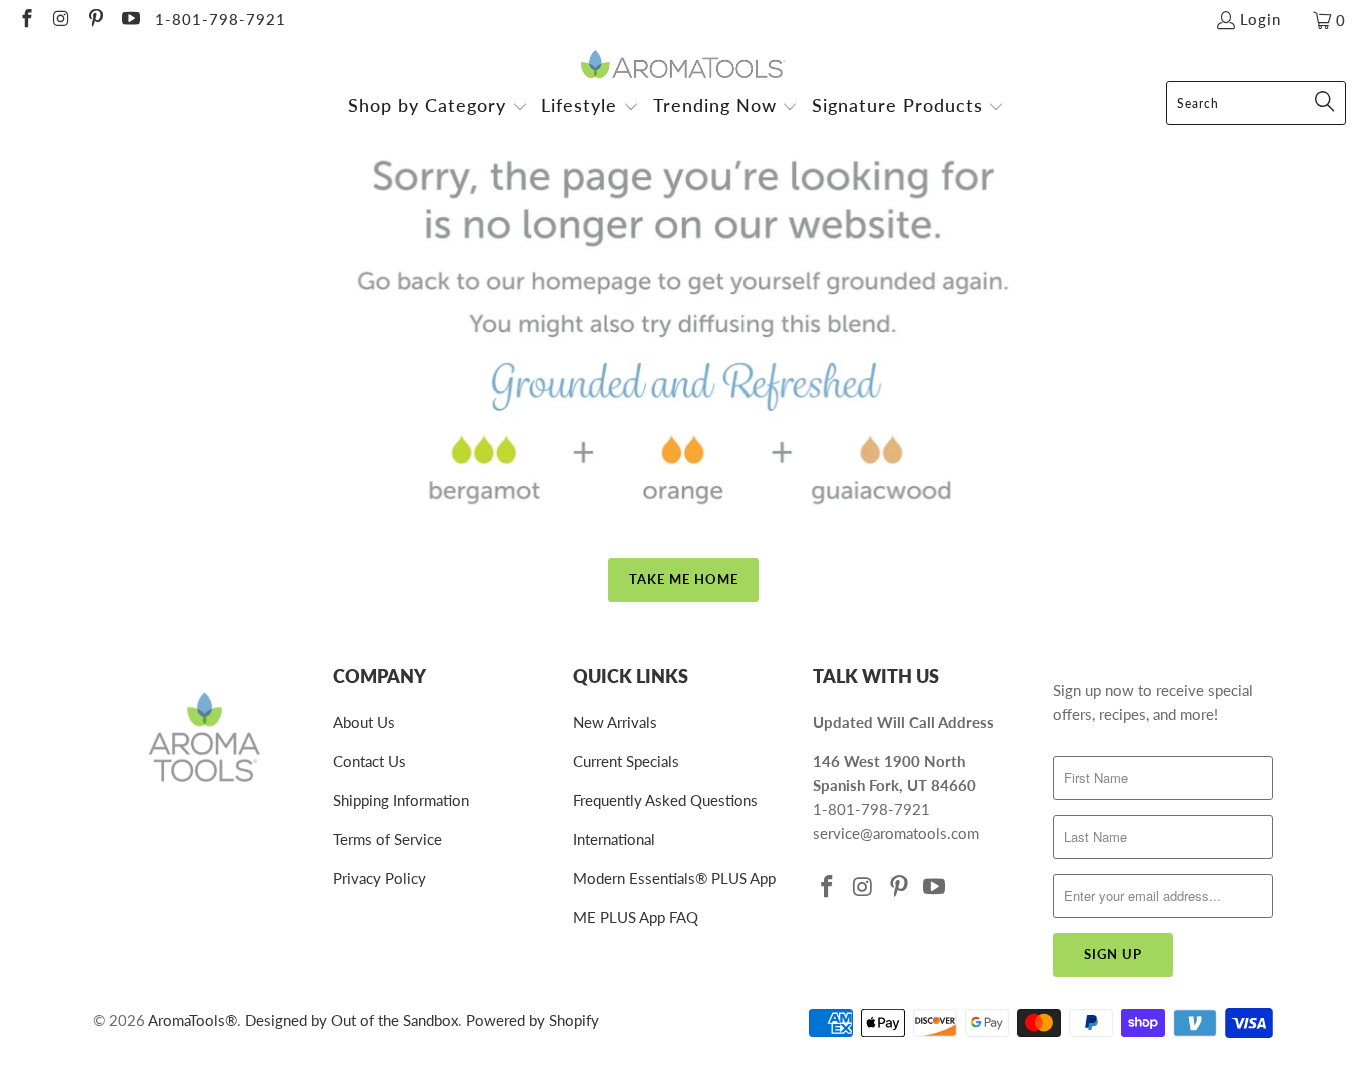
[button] (438, 107)
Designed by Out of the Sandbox (351, 1020)
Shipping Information (401, 800)
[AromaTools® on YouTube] (129, 20)
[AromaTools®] (683, 65)
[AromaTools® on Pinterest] (94, 20)
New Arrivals (615, 722)
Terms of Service (387, 839)
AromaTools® (192, 1020)
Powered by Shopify (532, 1020)
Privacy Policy (379, 878)
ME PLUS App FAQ (635, 917)
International (614, 839)
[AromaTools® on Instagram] (60, 20)
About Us (364, 722)
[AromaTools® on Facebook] (25, 20)
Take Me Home (683, 579)
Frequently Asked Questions (665, 800)
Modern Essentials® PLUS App (674, 878)
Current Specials (626, 761)
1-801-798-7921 (220, 19)
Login (1260, 19)
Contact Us (369, 761)
